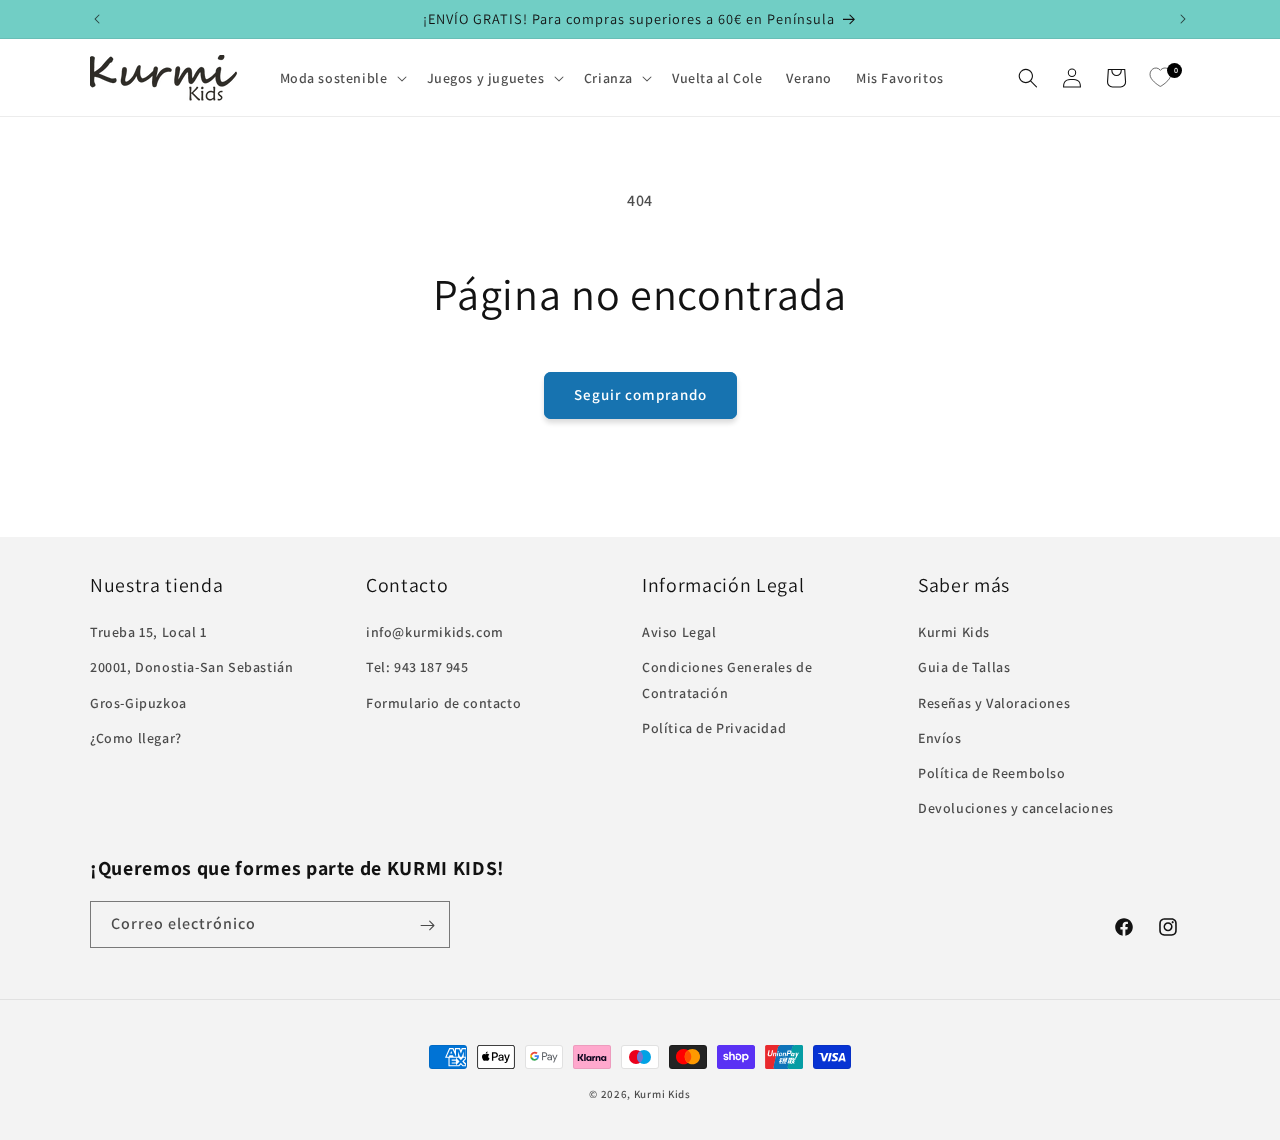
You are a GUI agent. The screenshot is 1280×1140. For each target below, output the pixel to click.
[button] (341, 78)
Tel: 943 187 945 (417, 667)
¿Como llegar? (136, 738)
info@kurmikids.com (435, 632)
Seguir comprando (640, 394)
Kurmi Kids (954, 632)
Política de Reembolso (992, 773)
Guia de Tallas (964, 667)
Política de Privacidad (714, 728)
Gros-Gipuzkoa (138, 703)
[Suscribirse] (427, 925)
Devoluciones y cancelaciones (1016, 808)
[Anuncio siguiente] (1183, 19)
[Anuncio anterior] (97, 19)
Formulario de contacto (443, 703)
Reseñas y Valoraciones (994, 703)
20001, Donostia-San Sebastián (191, 667)
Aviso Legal (679, 632)
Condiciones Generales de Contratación (727, 679)
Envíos (940, 738)
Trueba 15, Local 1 (148, 632)
